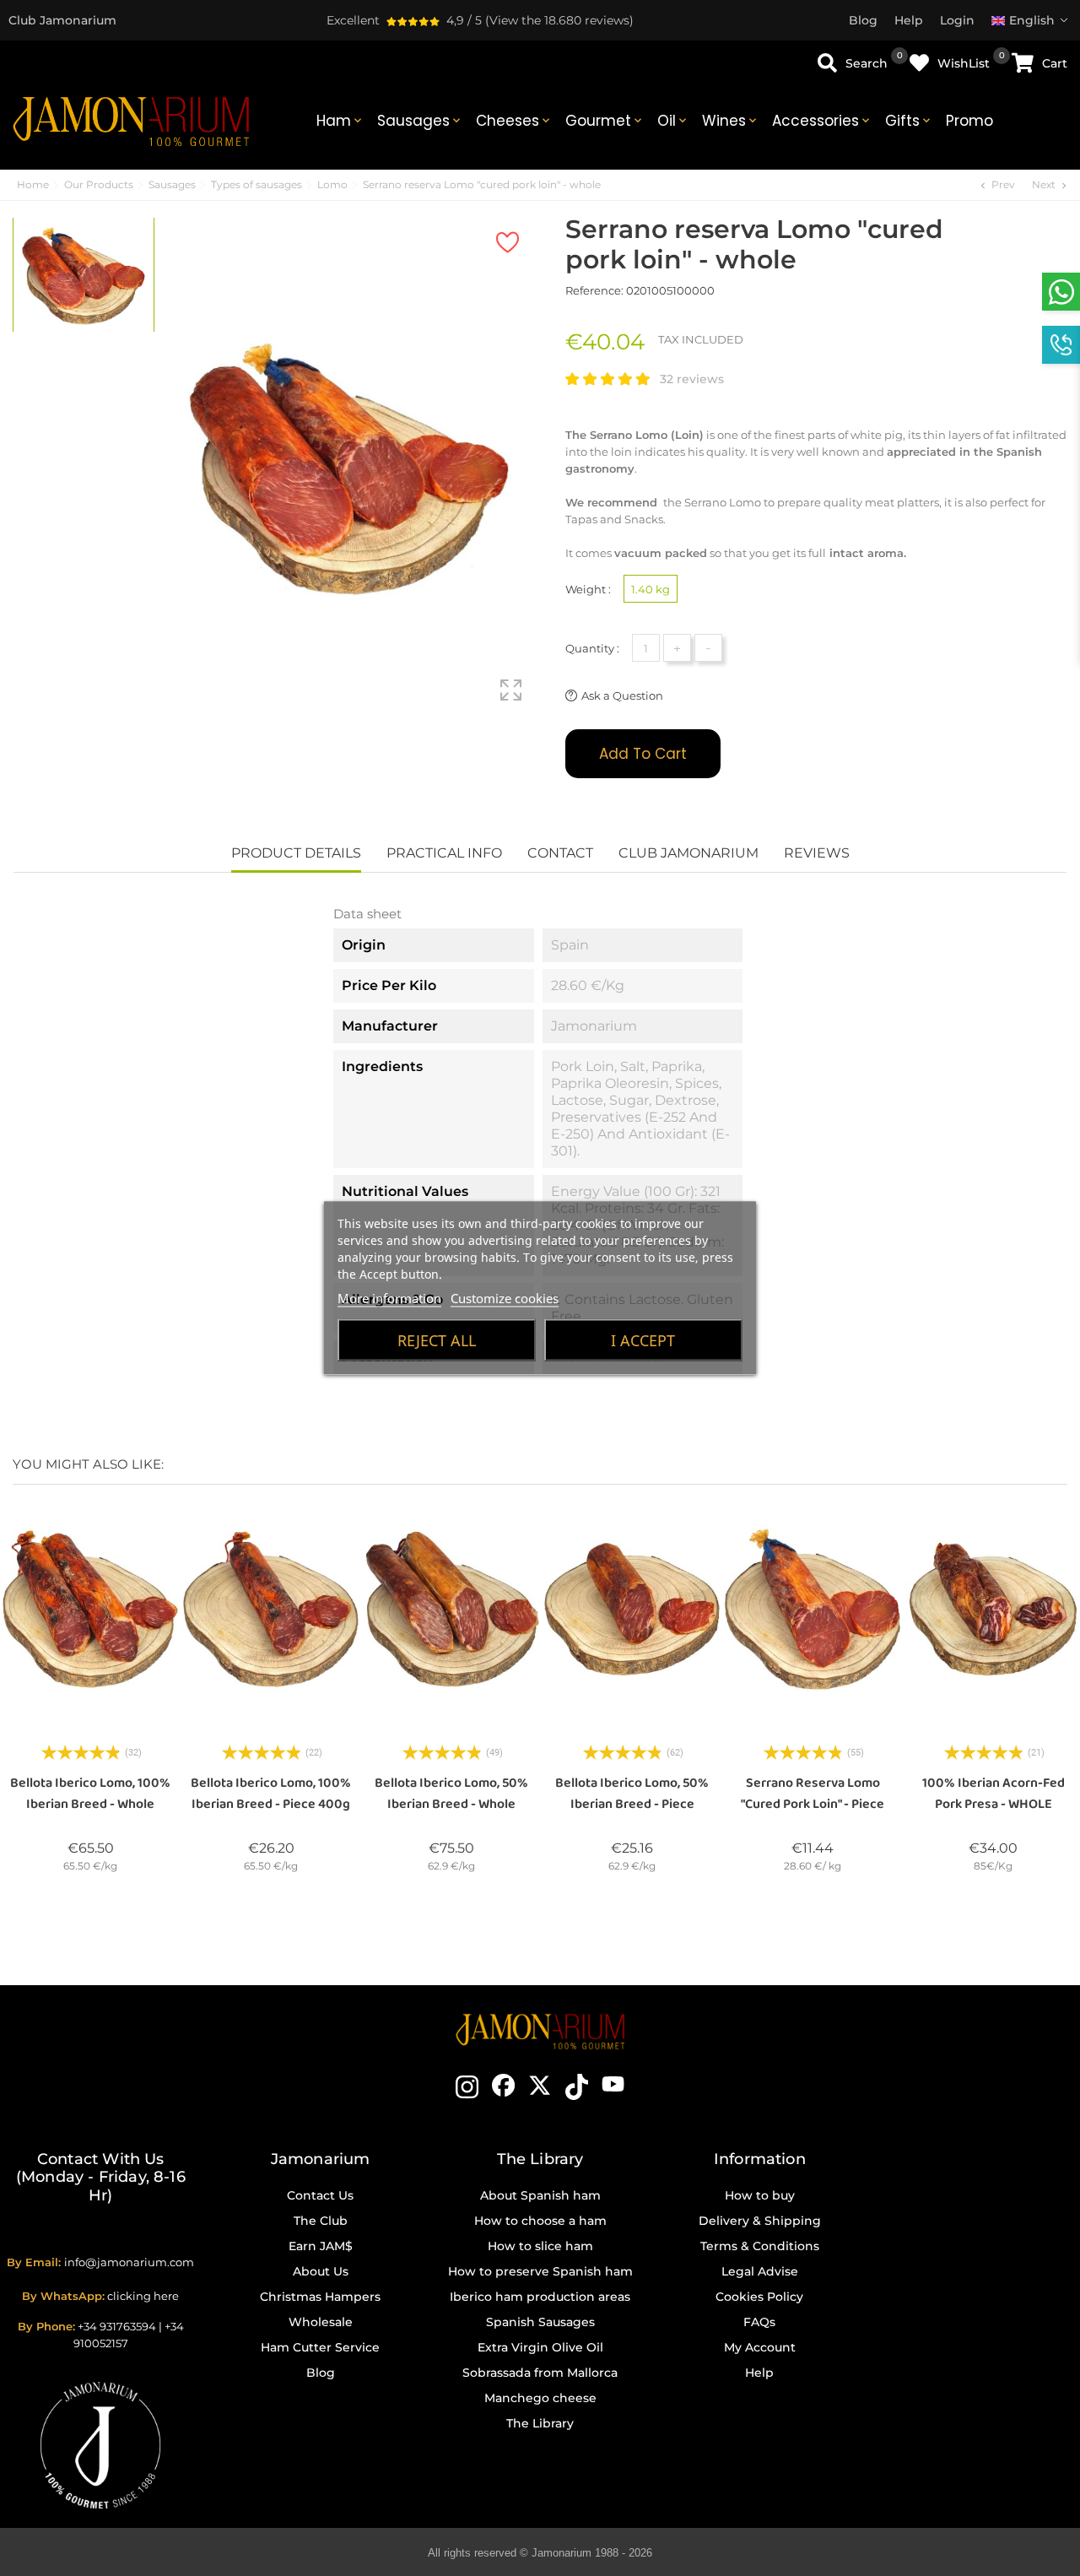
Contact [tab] (560, 853)
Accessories (822, 121)
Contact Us (320, 2195)
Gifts (909, 121)
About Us (321, 2271)
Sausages (420, 121)
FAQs (759, 2322)
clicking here (143, 2296)
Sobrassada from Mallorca (540, 2373)
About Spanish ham (540, 2195)
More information (389, 1298)
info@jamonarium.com (129, 2262)
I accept (643, 1340)
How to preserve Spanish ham (540, 2271)
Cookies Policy (759, 2297)
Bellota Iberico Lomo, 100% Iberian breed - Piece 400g (271, 1794)
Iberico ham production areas (540, 2297)
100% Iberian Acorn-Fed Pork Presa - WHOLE (994, 1794)
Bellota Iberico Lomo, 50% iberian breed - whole (451, 1794)
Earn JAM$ (321, 2246)
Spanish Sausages (540, 2322)
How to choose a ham (540, 2221)
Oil (673, 121)
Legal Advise (760, 2271)
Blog (321, 2373)
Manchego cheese (540, 2398)
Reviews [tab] (817, 853)
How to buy (760, 2195)
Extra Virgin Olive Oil (540, 2347)
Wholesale (321, 2322)
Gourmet (605, 121)
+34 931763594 (117, 2326)
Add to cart (643, 754)
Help (759, 2373)
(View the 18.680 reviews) (559, 20)
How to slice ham (540, 2246)
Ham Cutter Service (320, 2347)
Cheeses (514, 121)
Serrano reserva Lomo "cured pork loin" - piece (813, 1794)
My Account (760, 2347)
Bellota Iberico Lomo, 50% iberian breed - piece (632, 1794)
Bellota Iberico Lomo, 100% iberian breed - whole (90, 1794)
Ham (340, 121)
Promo (969, 121)
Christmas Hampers (320, 2297)
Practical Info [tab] (444, 853)
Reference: (594, 290)
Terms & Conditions (760, 2246)
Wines (731, 121)
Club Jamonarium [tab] (688, 853)
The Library (540, 2423)
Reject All (437, 1340)
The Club (321, 2221)
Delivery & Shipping (760, 2221)
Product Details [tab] (296, 853)
